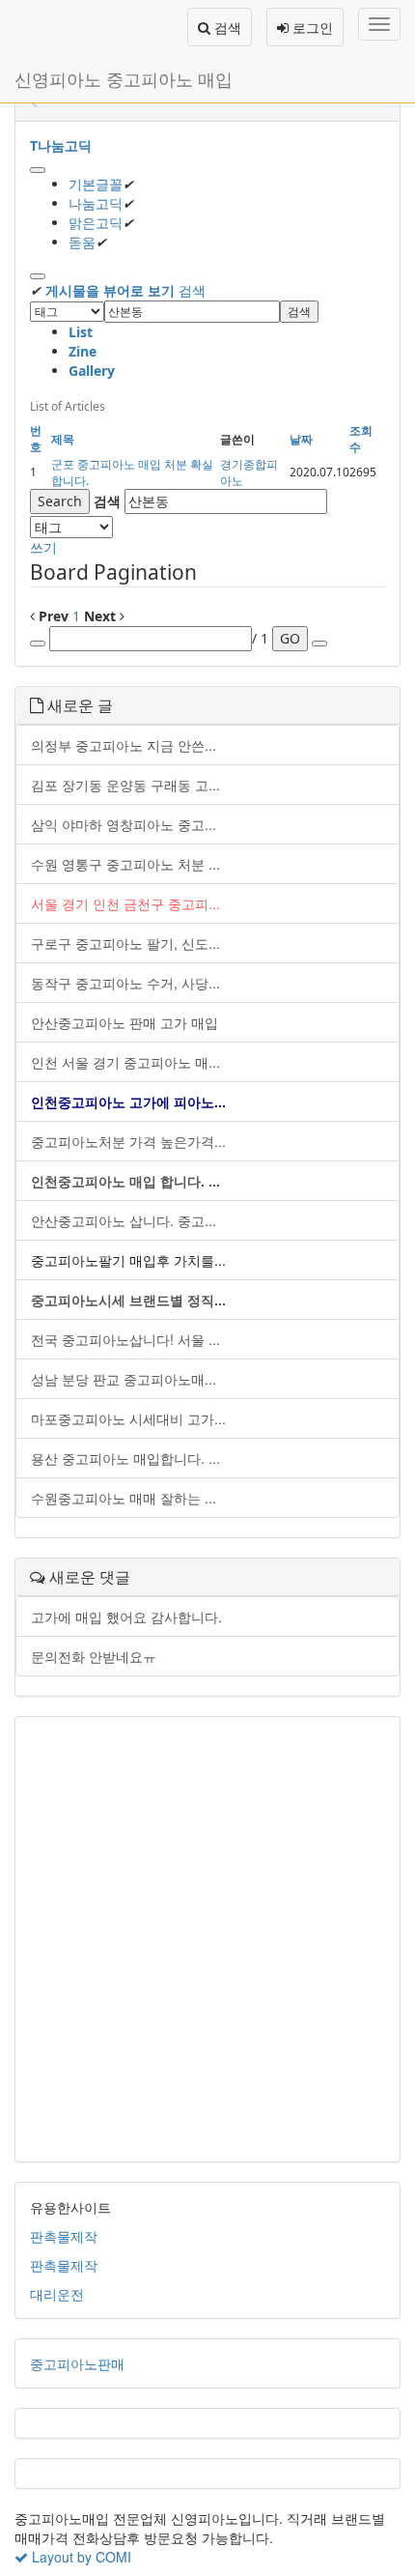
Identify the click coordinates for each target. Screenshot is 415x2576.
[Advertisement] (207, 1939)
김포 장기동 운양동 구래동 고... (125, 785)
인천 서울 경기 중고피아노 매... (125, 1062)
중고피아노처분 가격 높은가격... (128, 1141)
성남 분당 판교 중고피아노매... (124, 1379)
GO (290, 638)
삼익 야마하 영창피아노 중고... (124, 824)
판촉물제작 (64, 2236)
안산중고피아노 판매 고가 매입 (124, 1022)
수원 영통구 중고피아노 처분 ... (125, 864)
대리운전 (57, 2294)
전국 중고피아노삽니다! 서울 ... (125, 1339)
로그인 (311, 27)
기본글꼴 (96, 184)
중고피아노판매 (77, 2363)
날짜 (301, 439)
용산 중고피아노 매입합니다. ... (125, 1458)
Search (60, 501)
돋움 (82, 242)
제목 (63, 439)
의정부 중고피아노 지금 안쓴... (124, 745)
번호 (36, 439)
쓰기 (43, 547)
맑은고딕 (96, 223)
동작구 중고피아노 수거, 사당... (125, 983)
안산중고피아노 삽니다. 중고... (124, 1220)
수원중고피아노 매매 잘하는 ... (124, 1498)
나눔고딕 (96, 203)
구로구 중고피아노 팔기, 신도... (125, 943)
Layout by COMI (80, 2557)
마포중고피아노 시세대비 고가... (128, 1418)
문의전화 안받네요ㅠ (94, 1656)
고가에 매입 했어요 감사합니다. (126, 1617)
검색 (226, 27)
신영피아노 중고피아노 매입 (124, 78)
